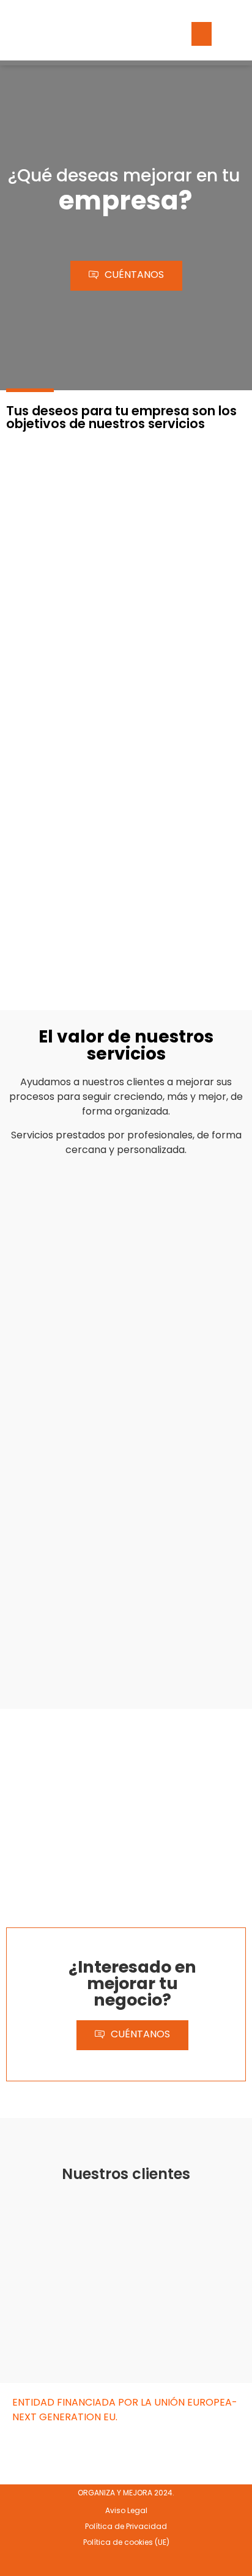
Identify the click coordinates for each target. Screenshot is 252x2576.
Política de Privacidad (126, 2526)
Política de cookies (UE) (126, 2542)
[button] (202, 34)
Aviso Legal (126, 2510)
